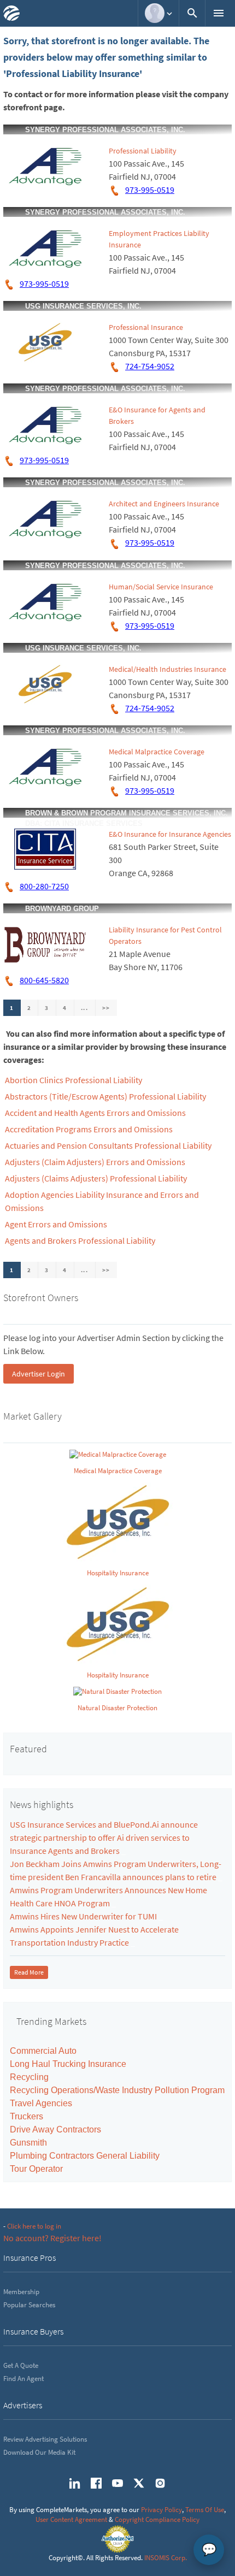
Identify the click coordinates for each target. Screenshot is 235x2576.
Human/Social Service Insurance (161, 587)
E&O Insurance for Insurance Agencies (170, 834)
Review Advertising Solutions (45, 2439)
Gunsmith (28, 2143)
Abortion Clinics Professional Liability (74, 1080)
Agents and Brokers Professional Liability (80, 1240)
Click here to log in (34, 2226)
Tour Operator (36, 2169)
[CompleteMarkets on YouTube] (117, 2483)
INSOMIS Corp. (166, 2558)
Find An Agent (23, 2379)
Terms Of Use (205, 2510)
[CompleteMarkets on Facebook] (96, 2483)
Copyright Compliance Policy (157, 2519)
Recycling (29, 2077)
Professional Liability (143, 151)
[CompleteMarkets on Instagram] (160, 2483)
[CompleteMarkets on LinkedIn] (75, 2483)
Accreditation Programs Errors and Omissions (89, 1129)
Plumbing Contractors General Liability (85, 2156)
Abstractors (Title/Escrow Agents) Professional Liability (105, 1096)
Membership (21, 2292)
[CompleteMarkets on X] (139, 2483)
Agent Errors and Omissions (56, 1224)
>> (106, 1008)
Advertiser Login (39, 1374)
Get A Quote (21, 2365)
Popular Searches (29, 2305)
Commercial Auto (43, 2051)
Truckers (27, 2116)
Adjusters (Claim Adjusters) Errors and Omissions (95, 1162)
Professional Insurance (146, 327)
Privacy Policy (161, 2510)
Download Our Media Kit (39, 2452)
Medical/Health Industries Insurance (168, 669)
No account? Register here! (52, 2238)
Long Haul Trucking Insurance (68, 2064)
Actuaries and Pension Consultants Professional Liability (108, 1145)
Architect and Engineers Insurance (164, 504)
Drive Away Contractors (55, 2129)
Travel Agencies (41, 2103)
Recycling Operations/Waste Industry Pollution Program (117, 2090)
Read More (29, 1972)
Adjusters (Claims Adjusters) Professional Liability (96, 1178)
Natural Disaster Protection (117, 1708)
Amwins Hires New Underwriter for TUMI (83, 1916)
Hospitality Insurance (118, 1573)
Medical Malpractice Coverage (157, 752)
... (85, 1008)
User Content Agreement (71, 2519)
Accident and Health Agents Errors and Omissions (95, 1113)
